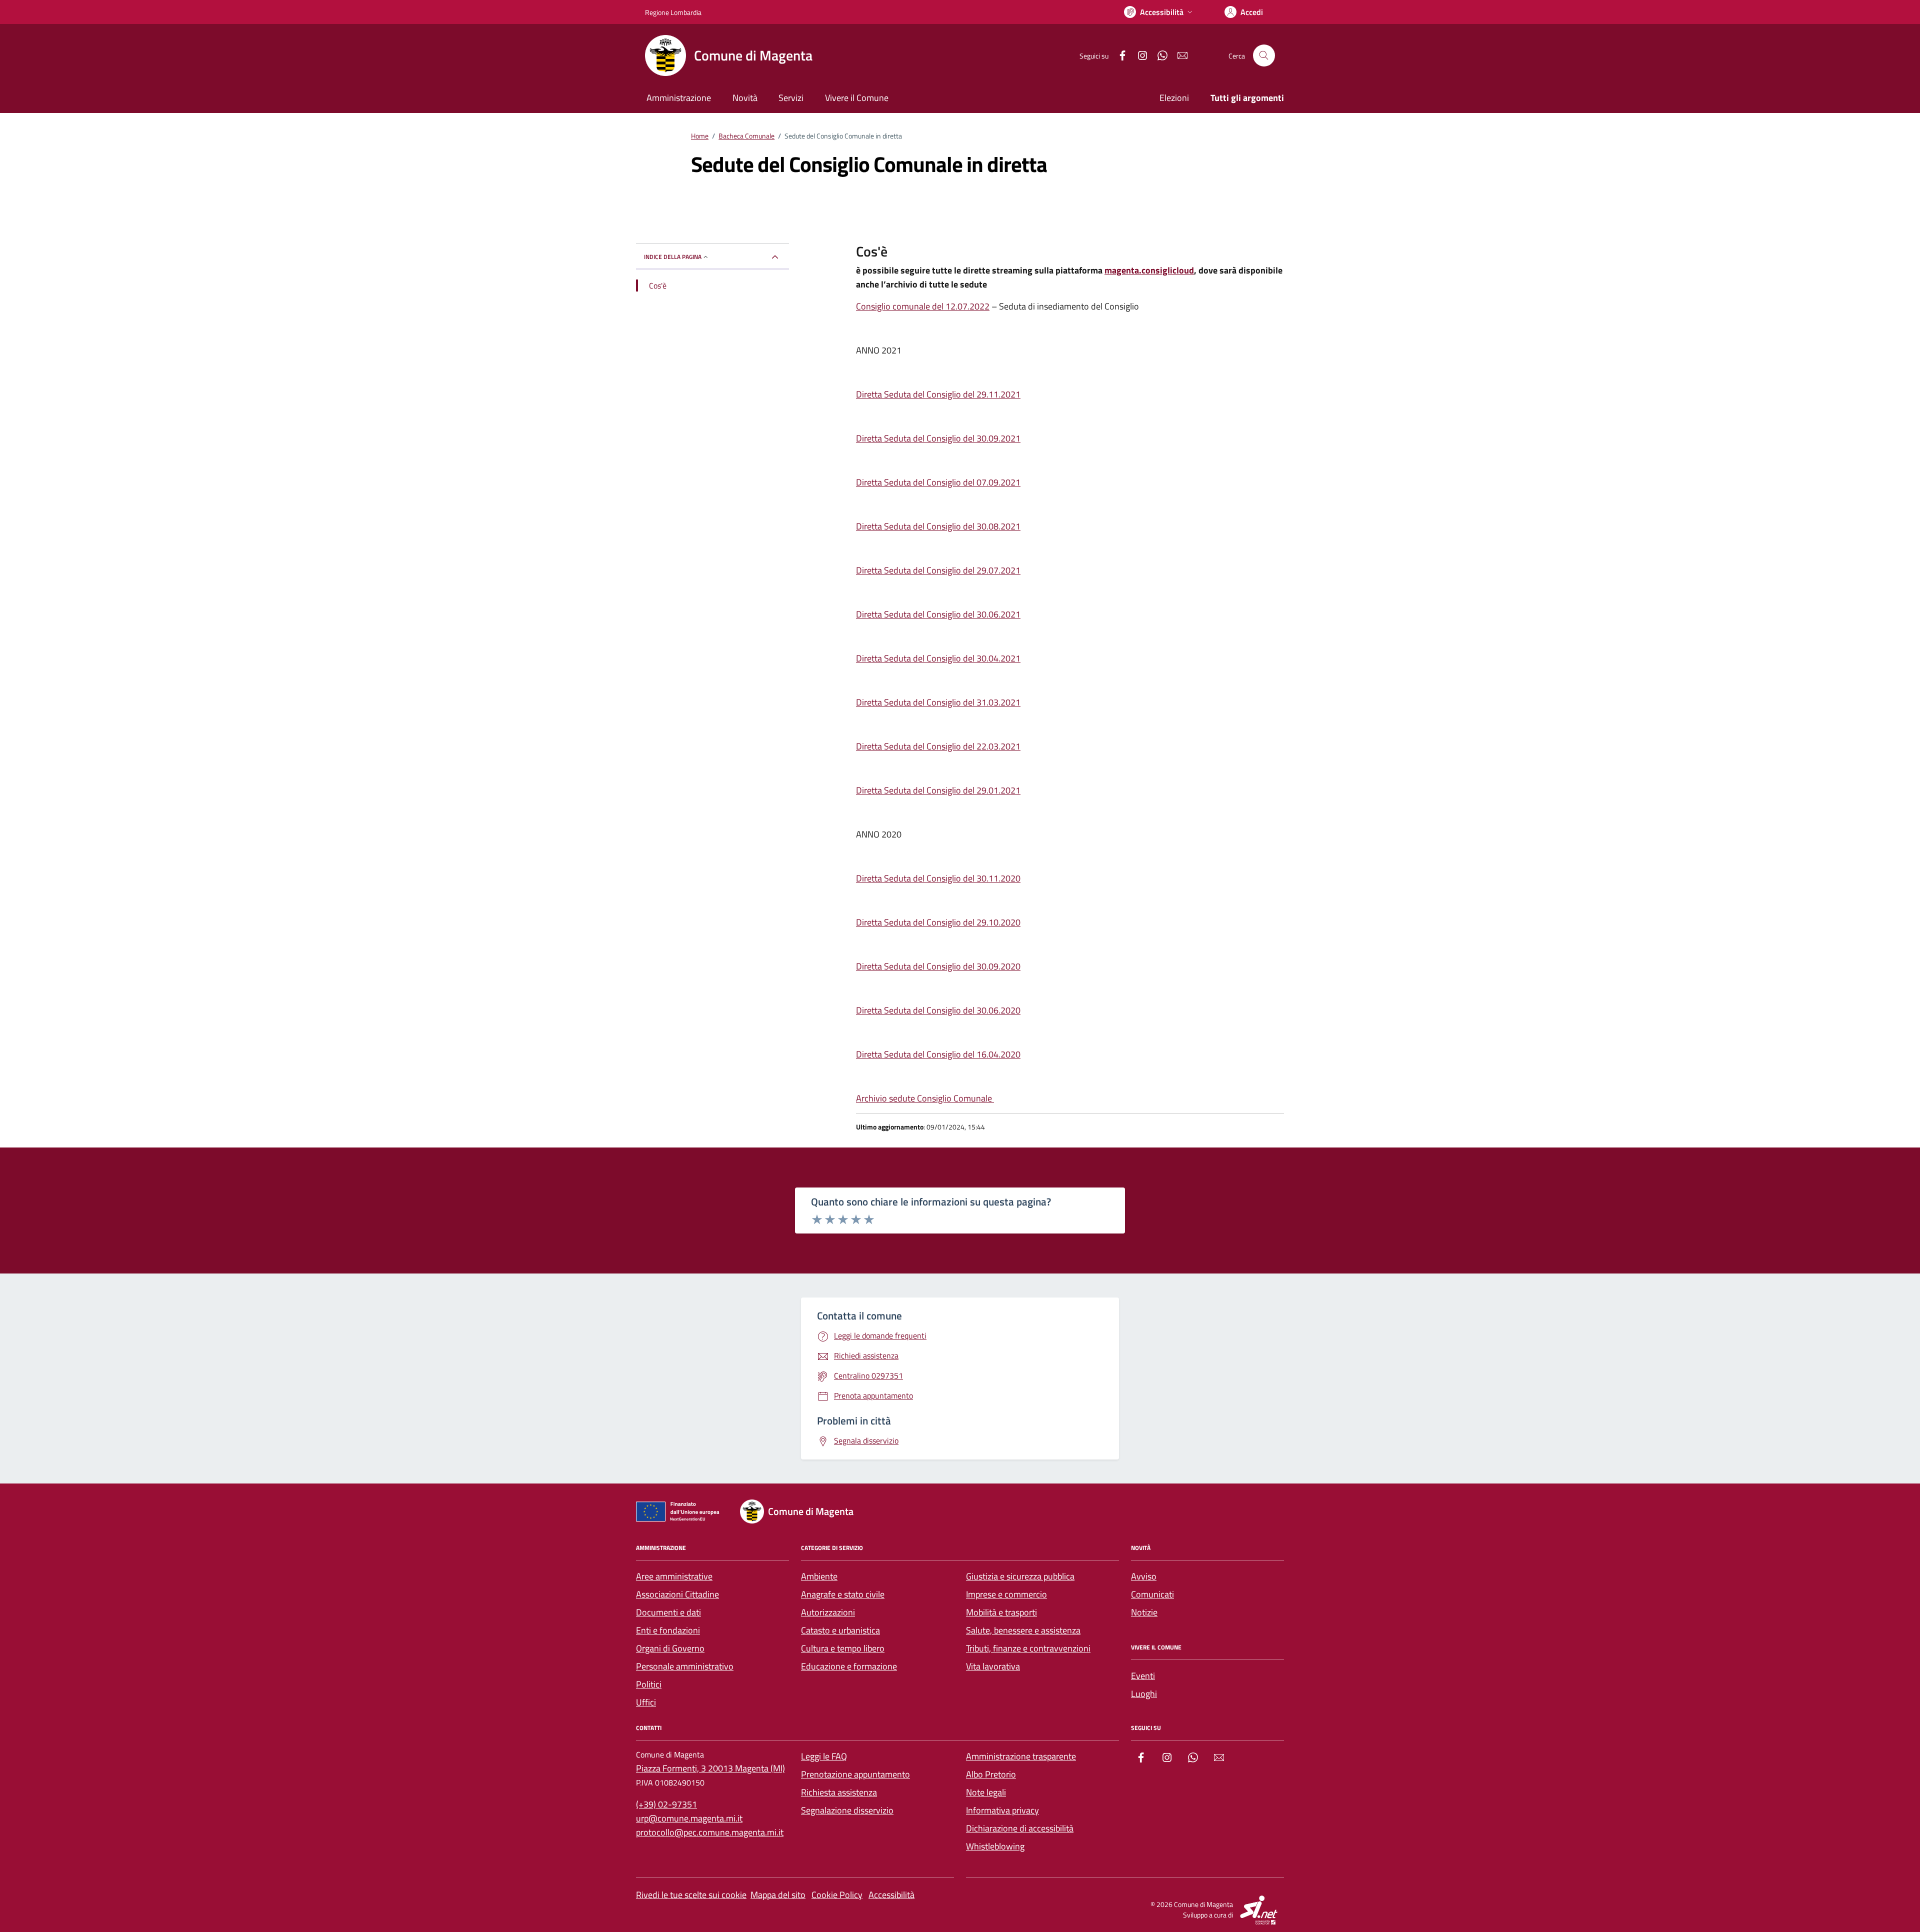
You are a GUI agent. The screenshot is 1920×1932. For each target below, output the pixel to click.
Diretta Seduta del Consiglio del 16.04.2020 (938, 1054)
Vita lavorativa (993, 1666)
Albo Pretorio (991, 1774)
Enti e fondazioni (668, 1630)
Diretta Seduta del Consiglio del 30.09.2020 (938, 966)
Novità (745, 98)
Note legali (986, 1792)
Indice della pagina (673, 257)
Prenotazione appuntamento (855, 1774)
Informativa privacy (1002, 1810)
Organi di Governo (670, 1648)
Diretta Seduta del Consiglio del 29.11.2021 (938, 394)
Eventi (1143, 1676)
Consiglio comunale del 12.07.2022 (923, 306)
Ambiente (819, 1576)
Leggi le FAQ (824, 1756)
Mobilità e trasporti (1001, 1612)
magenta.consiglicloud (1149, 270)
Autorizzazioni (828, 1612)
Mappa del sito (778, 1895)
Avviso (1144, 1576)
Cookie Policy (837, 1895)
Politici (649, 1684)
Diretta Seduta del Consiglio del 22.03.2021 (938, 746)
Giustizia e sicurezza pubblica (1020, 1576)
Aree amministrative (674, 1576)
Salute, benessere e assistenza (1023, 1630)
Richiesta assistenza (839, 1792)
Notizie (1144, 1612)
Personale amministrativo (685, 1666)
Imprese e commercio (1006, 1594)
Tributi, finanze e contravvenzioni (1028, 1648)
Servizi (791, 98)
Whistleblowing (995, 1846)
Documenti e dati (668, 1612)
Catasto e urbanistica (840, 1630)
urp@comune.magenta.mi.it (689, 1818)
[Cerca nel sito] (1264, 55)
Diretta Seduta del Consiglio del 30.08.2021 (938, 526)
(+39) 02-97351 (666, 1804)
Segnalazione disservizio (847, 1810)
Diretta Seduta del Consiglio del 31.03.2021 (938, 702)
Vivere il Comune (857, 98)
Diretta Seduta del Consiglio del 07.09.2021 (938, 482)
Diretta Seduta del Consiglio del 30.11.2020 (938, 878)
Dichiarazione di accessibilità (1020, 1828)
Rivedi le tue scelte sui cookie (691, 1895)
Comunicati (1152, 1594)
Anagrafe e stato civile (843, 1594)
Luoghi (1144, 1694)
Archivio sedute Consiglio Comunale (925, 1098)
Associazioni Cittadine (677, 1594)
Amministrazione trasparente (1021, 1756)
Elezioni (1174, 98)
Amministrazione (679, 98)
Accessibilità (891, 1895)
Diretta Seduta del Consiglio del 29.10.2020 (938, 922)
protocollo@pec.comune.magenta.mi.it (710, 1832)
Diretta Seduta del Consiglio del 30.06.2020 (938, 1010)
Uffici (646, 1702)
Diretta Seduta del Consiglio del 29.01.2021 (938, 790)
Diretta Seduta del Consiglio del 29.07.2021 (938, 570)
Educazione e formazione (849, 1666)
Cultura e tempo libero (843, 1648)
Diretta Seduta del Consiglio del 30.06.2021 (938, 614)
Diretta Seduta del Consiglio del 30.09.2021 (938, 438)
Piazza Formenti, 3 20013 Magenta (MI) (710, 1768)
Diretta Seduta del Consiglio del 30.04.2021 (938, 658)
